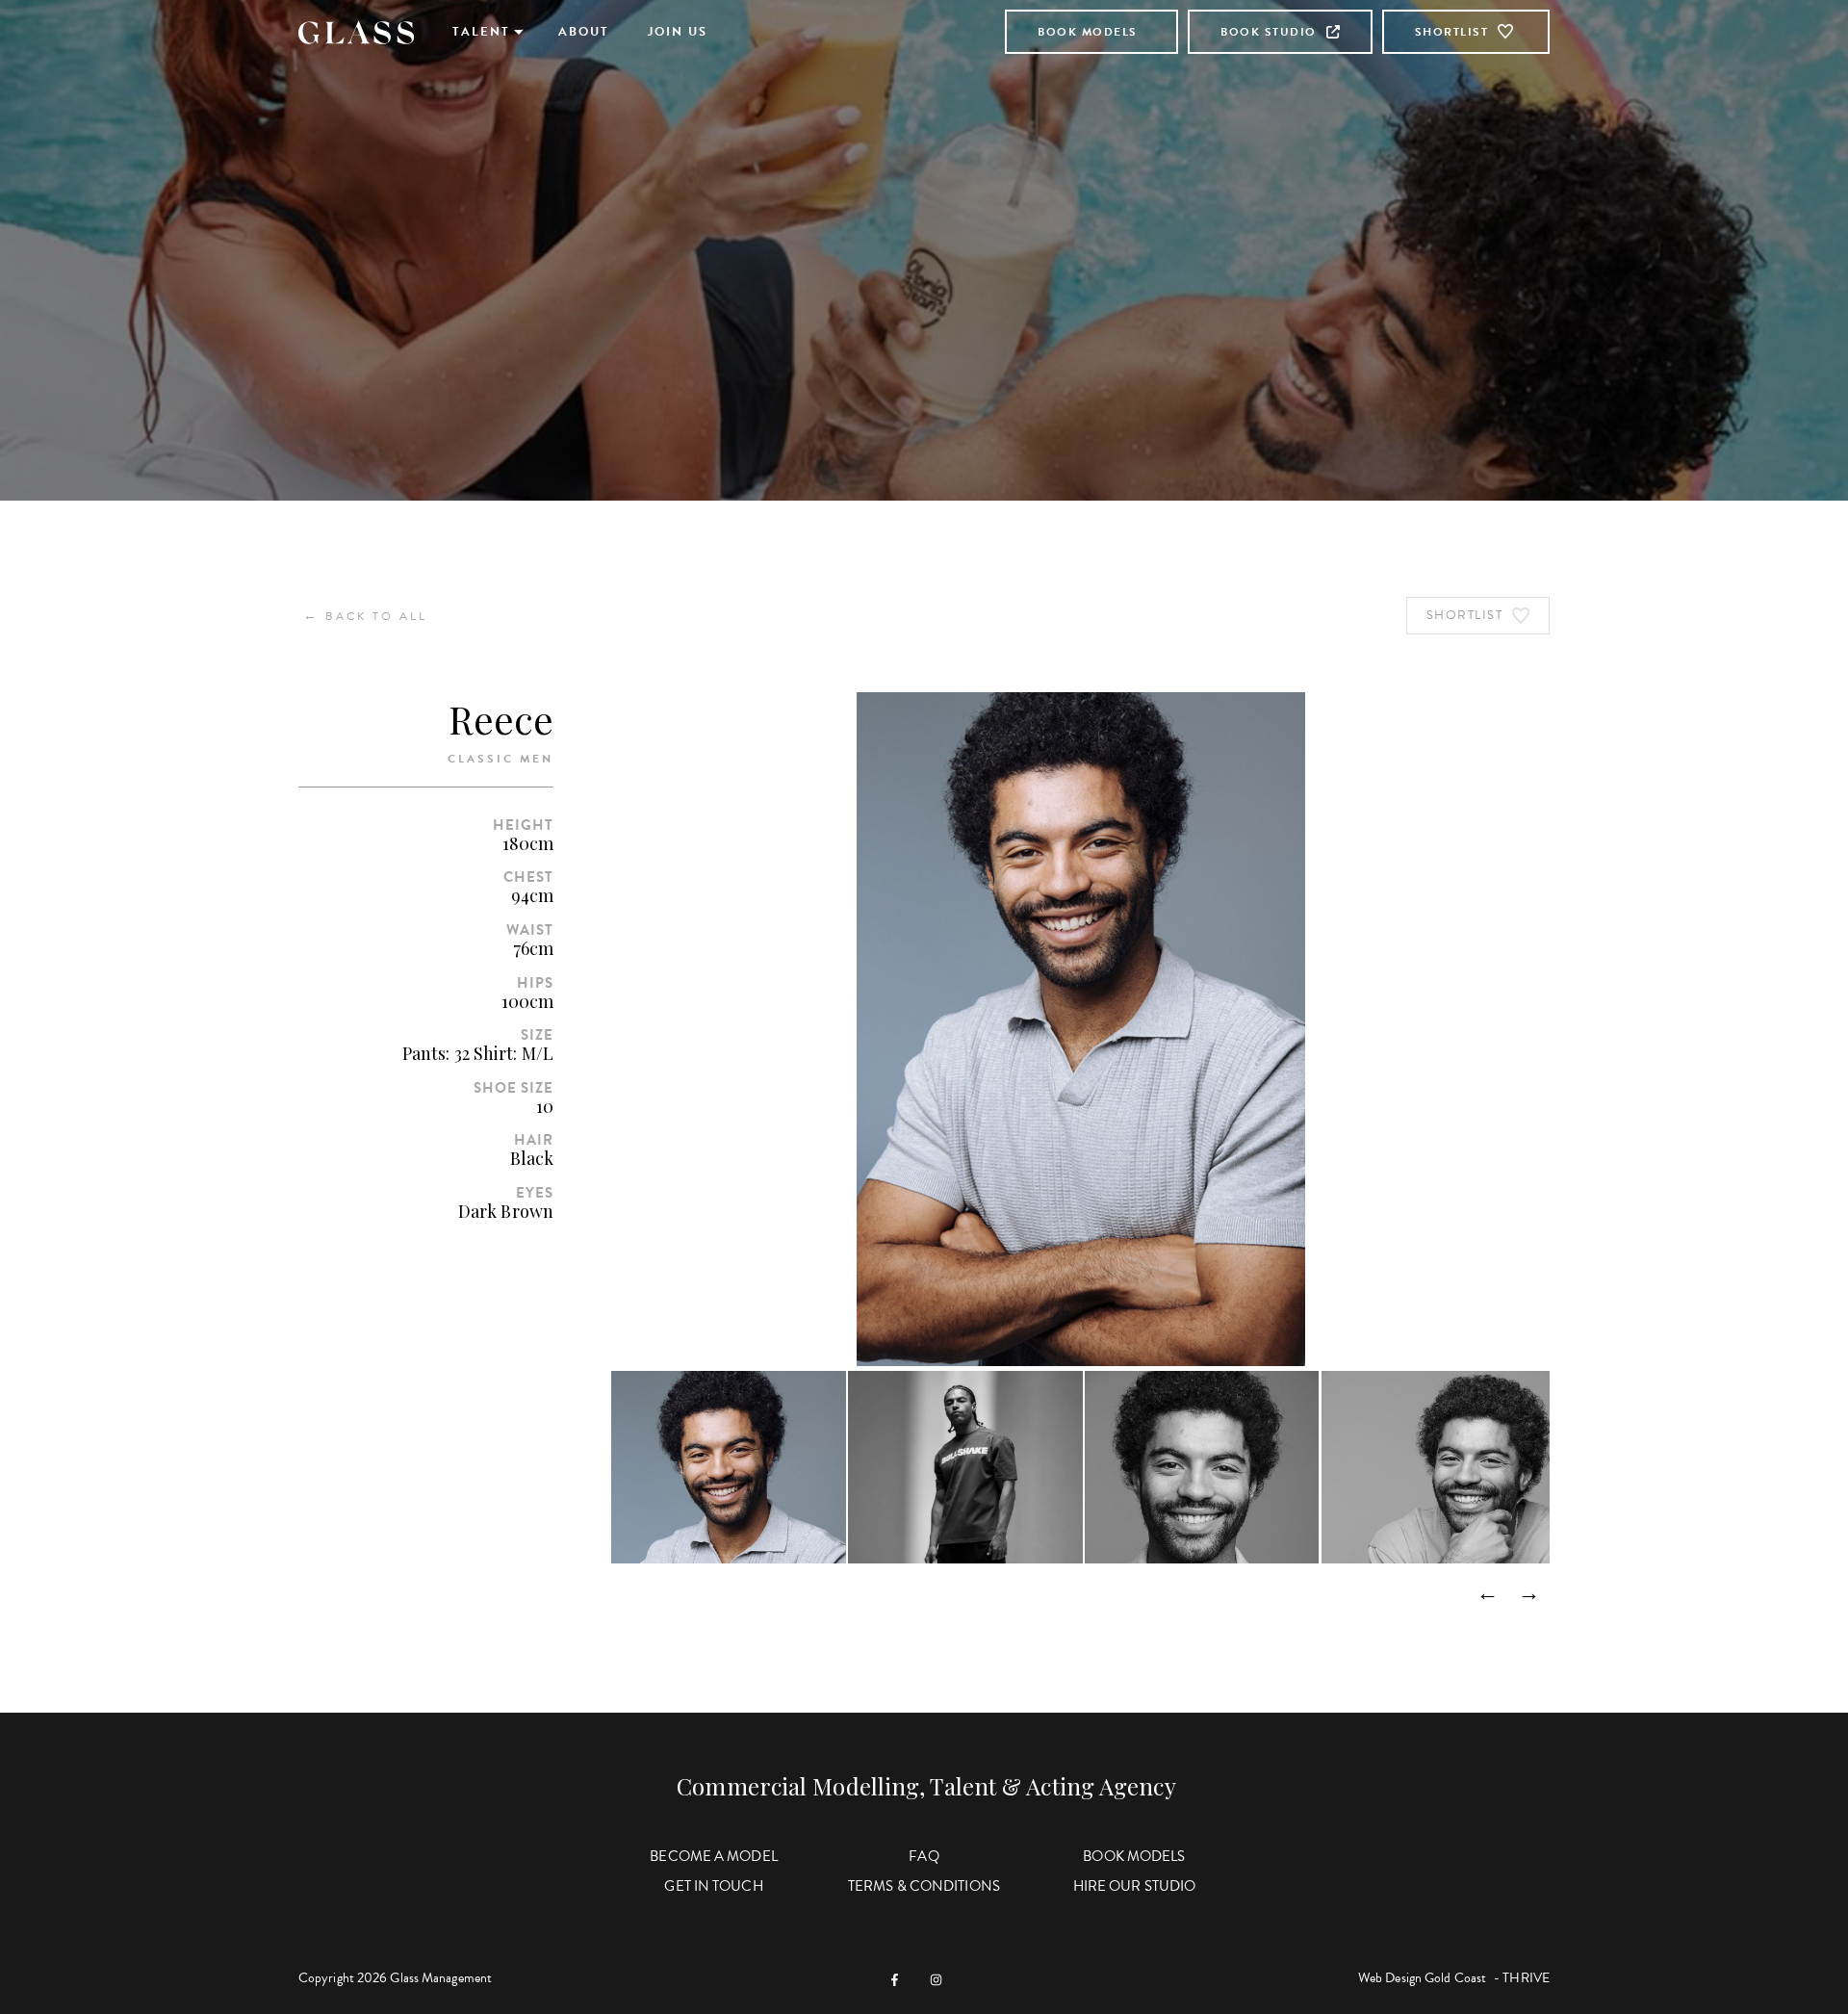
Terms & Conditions (924, 1886)
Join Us (678, 32)
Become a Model (713, 1856)
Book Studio (1269, 32)
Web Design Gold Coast (1422, 1978)
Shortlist (1452, 32)
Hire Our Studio (1135, 1886)
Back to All (365, 616)
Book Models (1088, 32)
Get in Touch (713, 1886)
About (584, 32)
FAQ (924, 1856)
